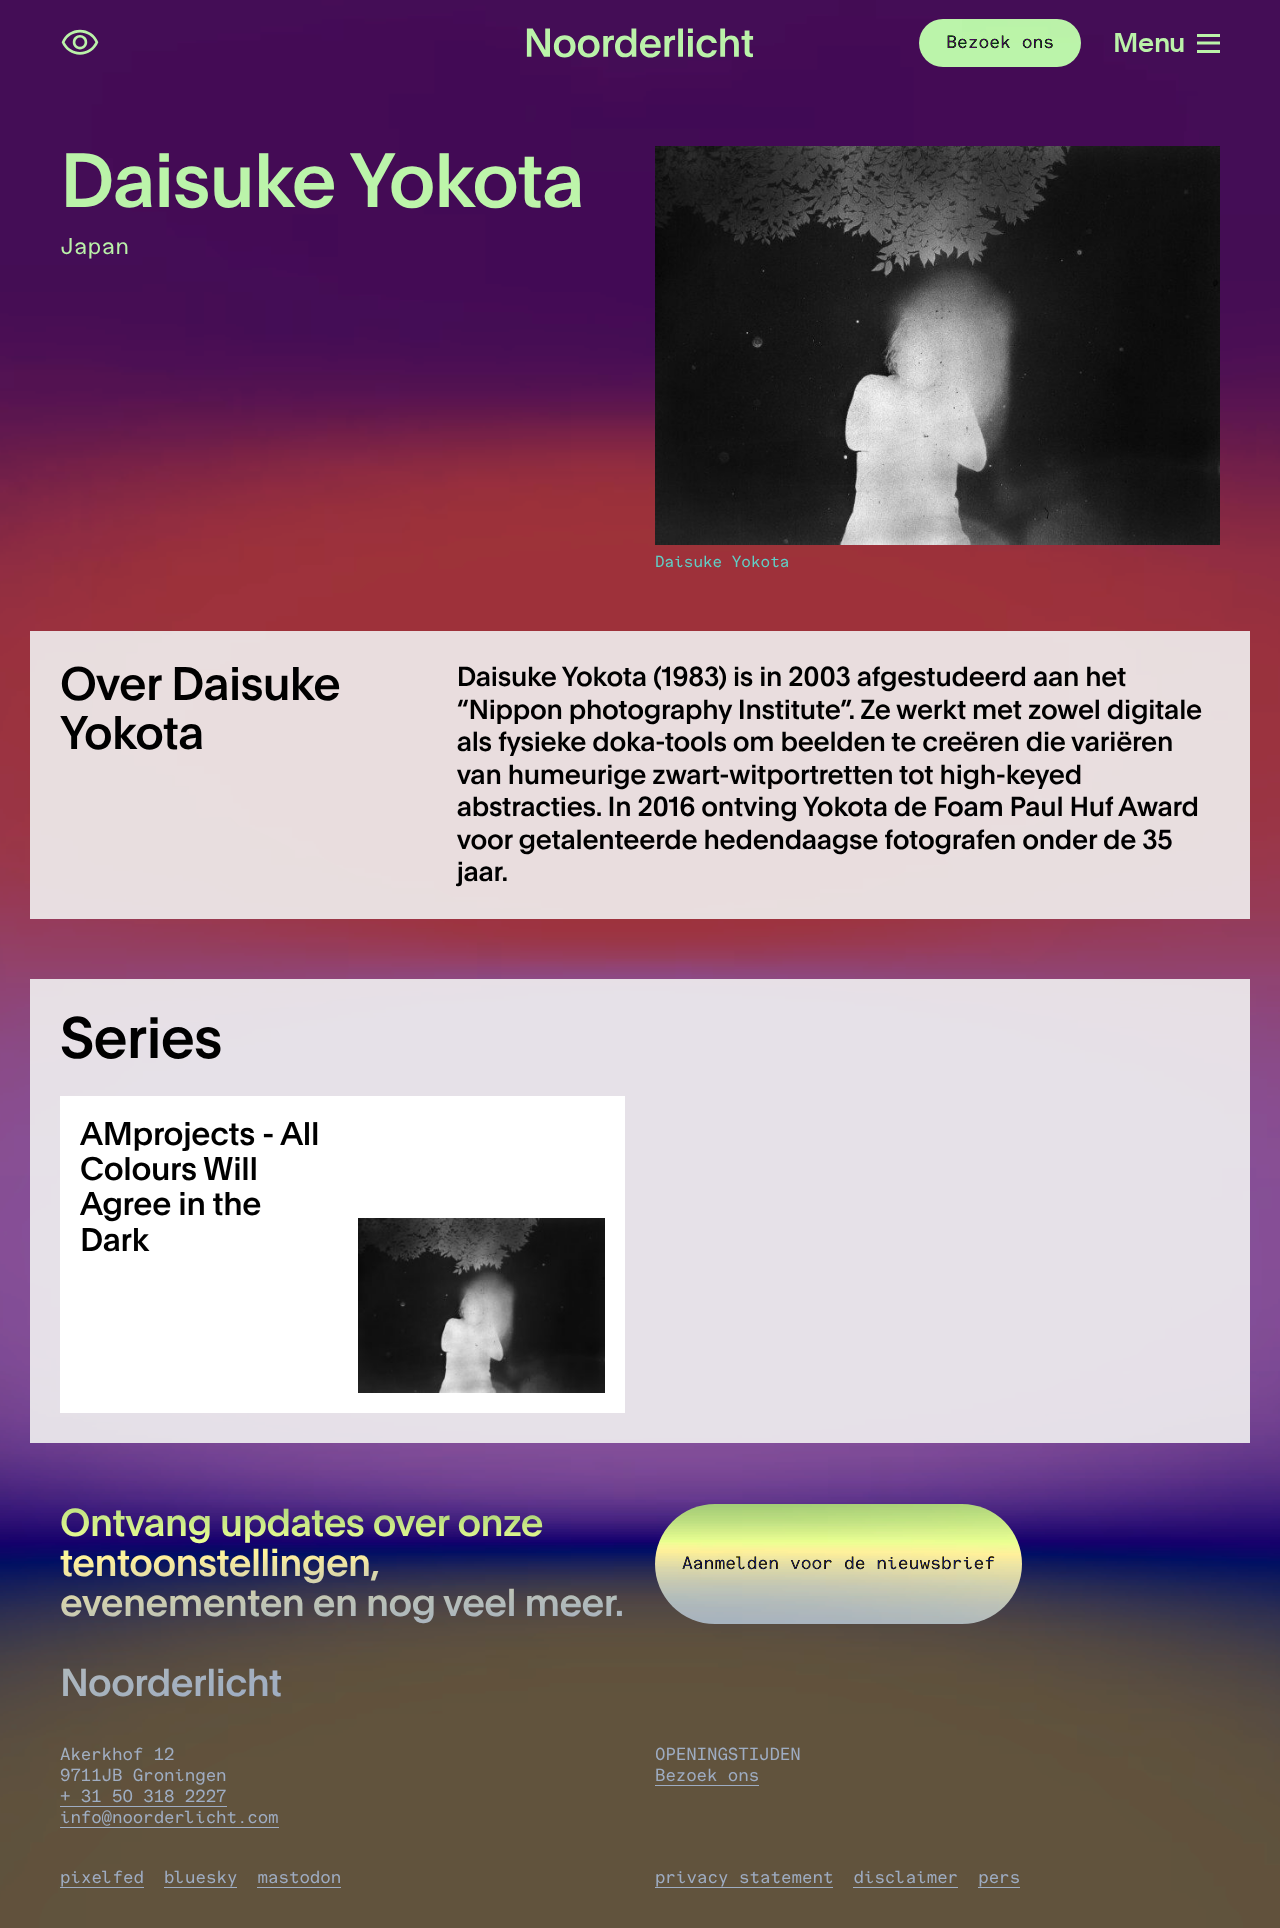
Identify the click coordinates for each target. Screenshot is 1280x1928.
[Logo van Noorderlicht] (639, 43)
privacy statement (744, 1877)
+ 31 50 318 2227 (143, 1796)
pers (999, 1877)
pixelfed (102, 1877)
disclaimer (905, 1877)
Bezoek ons (707, 1775)
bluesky (200, 1877)
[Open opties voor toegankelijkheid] (80, 43)
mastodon (299, 1877)
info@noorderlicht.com (169, 1817)
